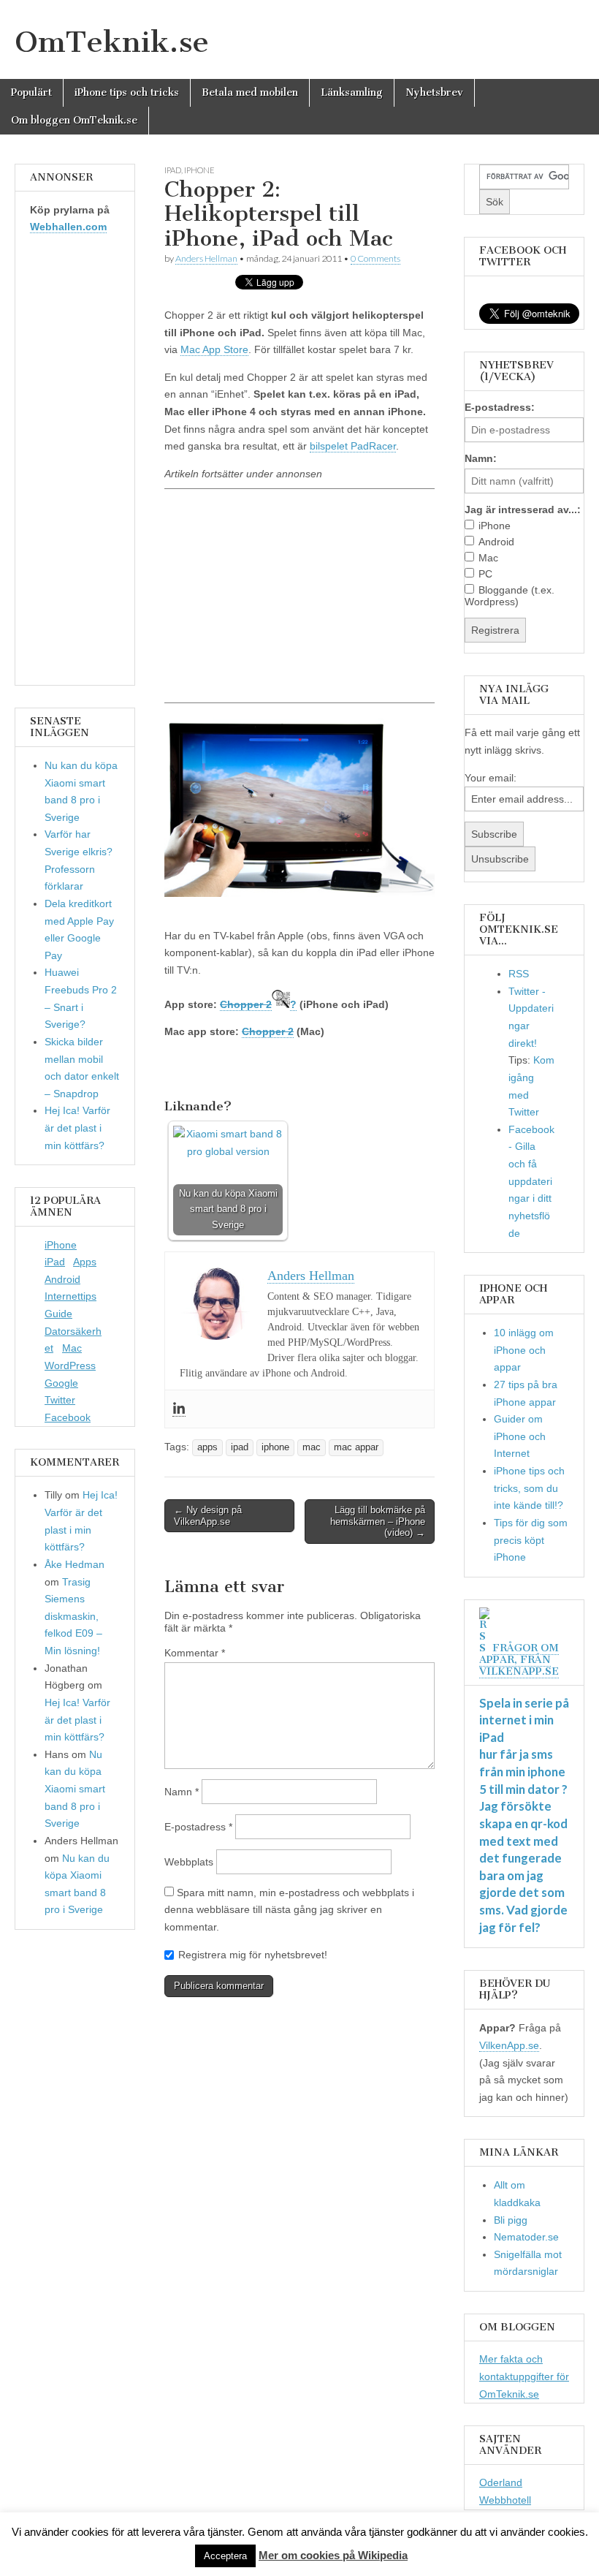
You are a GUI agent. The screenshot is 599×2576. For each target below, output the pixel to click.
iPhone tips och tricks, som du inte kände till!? (529, 1488)
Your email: (491, 778)
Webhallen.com (68, 227)
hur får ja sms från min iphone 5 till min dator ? (523, 1771)
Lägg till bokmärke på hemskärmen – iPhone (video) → (378, 1521)
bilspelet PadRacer (353, 446)
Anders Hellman (206, 258)
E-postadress (198, 1827)
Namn (182, 1792)
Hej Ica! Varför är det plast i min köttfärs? (77, 1128)
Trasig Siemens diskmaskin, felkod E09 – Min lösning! (73, 1617)
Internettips (70, 1296)
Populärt (31, 92)
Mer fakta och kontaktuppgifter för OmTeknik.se (524, 2376)
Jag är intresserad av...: (523, 509)
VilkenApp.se (509, 2045)
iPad (55, 1262)
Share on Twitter (217, 1071)
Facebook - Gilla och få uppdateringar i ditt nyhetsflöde (531, 1181)
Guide (58, 1314)
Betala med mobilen (250, 92)
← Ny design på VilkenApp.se (208, 1516)
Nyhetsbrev (434, 92)
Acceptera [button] (225, 2556)
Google (61, 1383)
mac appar (356, 1447)
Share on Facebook (181, 1071)
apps (207, 1447)
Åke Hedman (75, 1564)
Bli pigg (511, 2220)
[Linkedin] (179, 1409)
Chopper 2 (246, 1004)
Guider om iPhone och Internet (520, 1436)
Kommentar (195, 1653)
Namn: (481, 458)
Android (62, 1279)
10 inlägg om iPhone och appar (524, 1350)
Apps (85, 1262)
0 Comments (375, 258)
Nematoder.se (526, 2237)
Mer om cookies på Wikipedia (333, 2555)
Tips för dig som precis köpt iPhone (531, 1540)
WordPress (70, 1365)
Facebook (68, 1417)
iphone (199, 170)
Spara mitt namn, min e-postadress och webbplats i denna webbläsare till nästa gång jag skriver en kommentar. (289, 1910)
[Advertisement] (299, 595)
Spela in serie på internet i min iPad (524, 1720)
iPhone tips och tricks (127, 92)
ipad (173, 170)
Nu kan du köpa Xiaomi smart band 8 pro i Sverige (75, 1789)
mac (312, 1447)
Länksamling (352, 92)
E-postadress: (500, 407)
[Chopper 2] (281, 1004)
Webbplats (189, 1862)
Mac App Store (214, 349)
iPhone (61, 1245)
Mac (72, 1348)
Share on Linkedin (252, 1071)
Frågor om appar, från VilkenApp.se (519, 1660)
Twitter (60, 1400)
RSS (519, 974)
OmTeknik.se (112, 42)
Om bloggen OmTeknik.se (74, 120)
